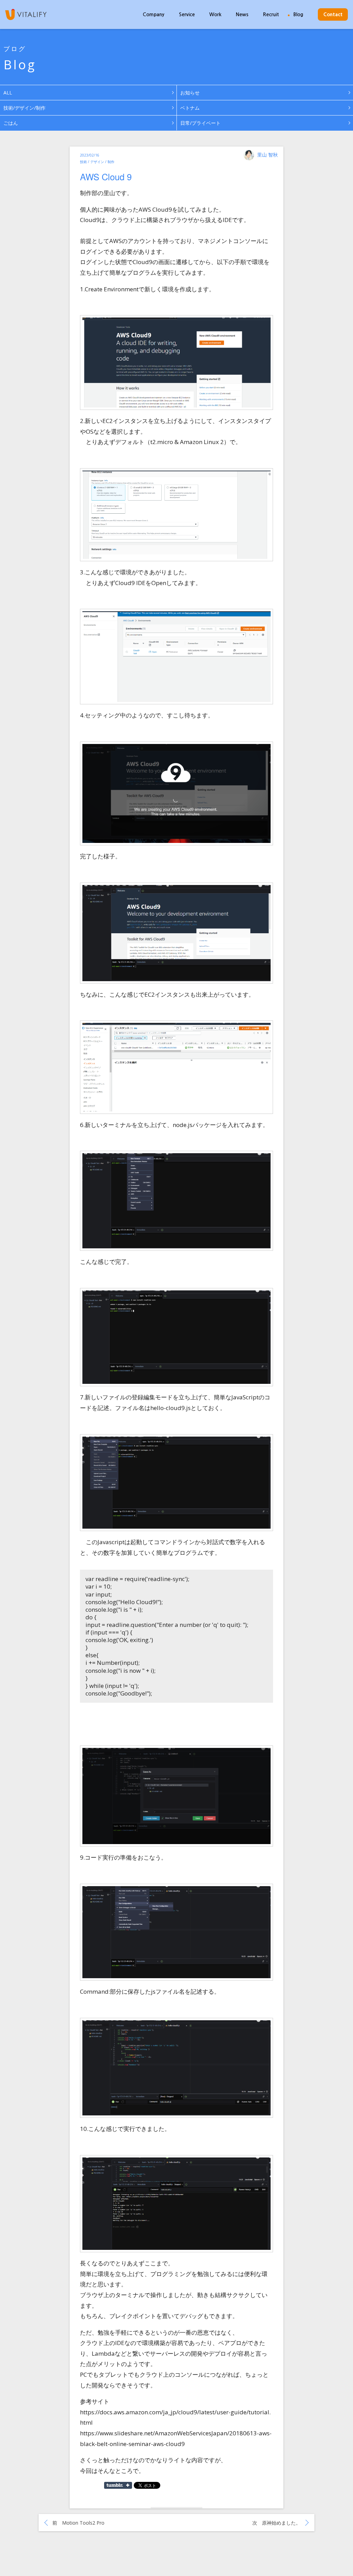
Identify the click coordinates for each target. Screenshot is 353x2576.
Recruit (271, 14)
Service (187, 14)
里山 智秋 (268, 155)
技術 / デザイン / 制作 (97, 162)
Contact (333, 14)
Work (215, 14)
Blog (298, 14)
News (242, 14)
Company (154, 14)
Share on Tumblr (118, 2485)
